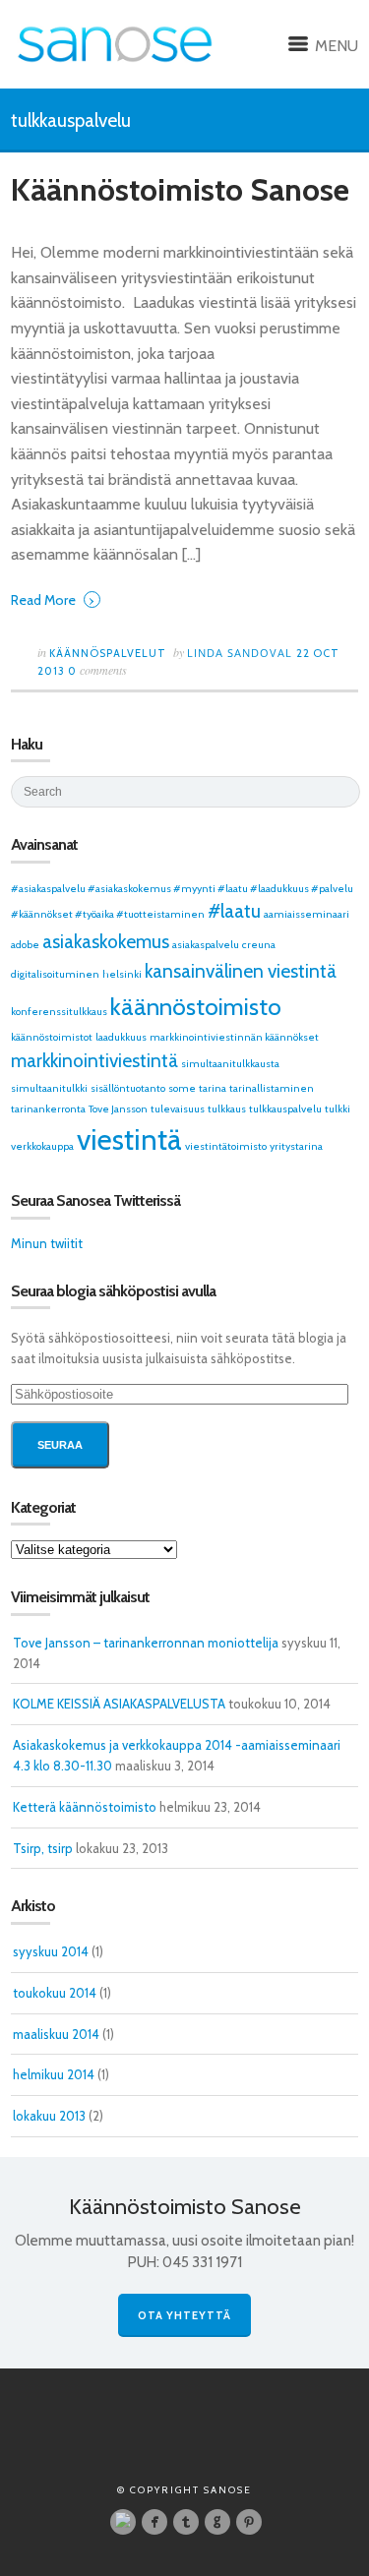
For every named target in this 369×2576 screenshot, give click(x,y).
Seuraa (60, 1445)
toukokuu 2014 (55, 1993)
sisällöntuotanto (128, 1088)
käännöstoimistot (52, 1037)
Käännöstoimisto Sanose (180, 189)
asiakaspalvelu (206, 945)
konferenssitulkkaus (59, 1012)
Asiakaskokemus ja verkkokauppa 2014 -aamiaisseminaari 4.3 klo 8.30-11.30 (177, 1755)
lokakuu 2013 (49, 2116)
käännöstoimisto (196, 1006)
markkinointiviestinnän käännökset (234, 1037)
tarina (213, 1088)
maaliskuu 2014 (56, 2034)
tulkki (338, 1109)
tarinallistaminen (272, 1088)
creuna (259, 945)
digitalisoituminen (55, 974)
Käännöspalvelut (108, 653)
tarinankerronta (48, 1109)
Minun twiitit (47, 1243)
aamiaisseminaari (307, 914)
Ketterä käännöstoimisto (85, 1807)
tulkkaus (227, 1109)
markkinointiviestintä (94, 1061)
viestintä (129, 1139)
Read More (53, 599)
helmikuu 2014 (54, 2074)
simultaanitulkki (49, 1088)
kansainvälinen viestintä (241, 971)
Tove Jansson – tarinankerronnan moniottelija (146, 1643)
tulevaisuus (178, 1109)
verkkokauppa (42, 1146)
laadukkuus (121, 1037)
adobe (25, 945)
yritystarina (296, 1146)
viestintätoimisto (226, 1146)
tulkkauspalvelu (285, 1109)
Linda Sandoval (242, 653)
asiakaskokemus (106, 942)
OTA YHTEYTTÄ (184, 2315)
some (182, 1088)
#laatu (234, 911)
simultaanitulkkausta (230, 1064)
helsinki (122, 974)
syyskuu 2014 (51, 1951)
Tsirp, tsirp (43, 1848)
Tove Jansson (118, 1109)
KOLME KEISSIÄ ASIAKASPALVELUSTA (119, 1704)
